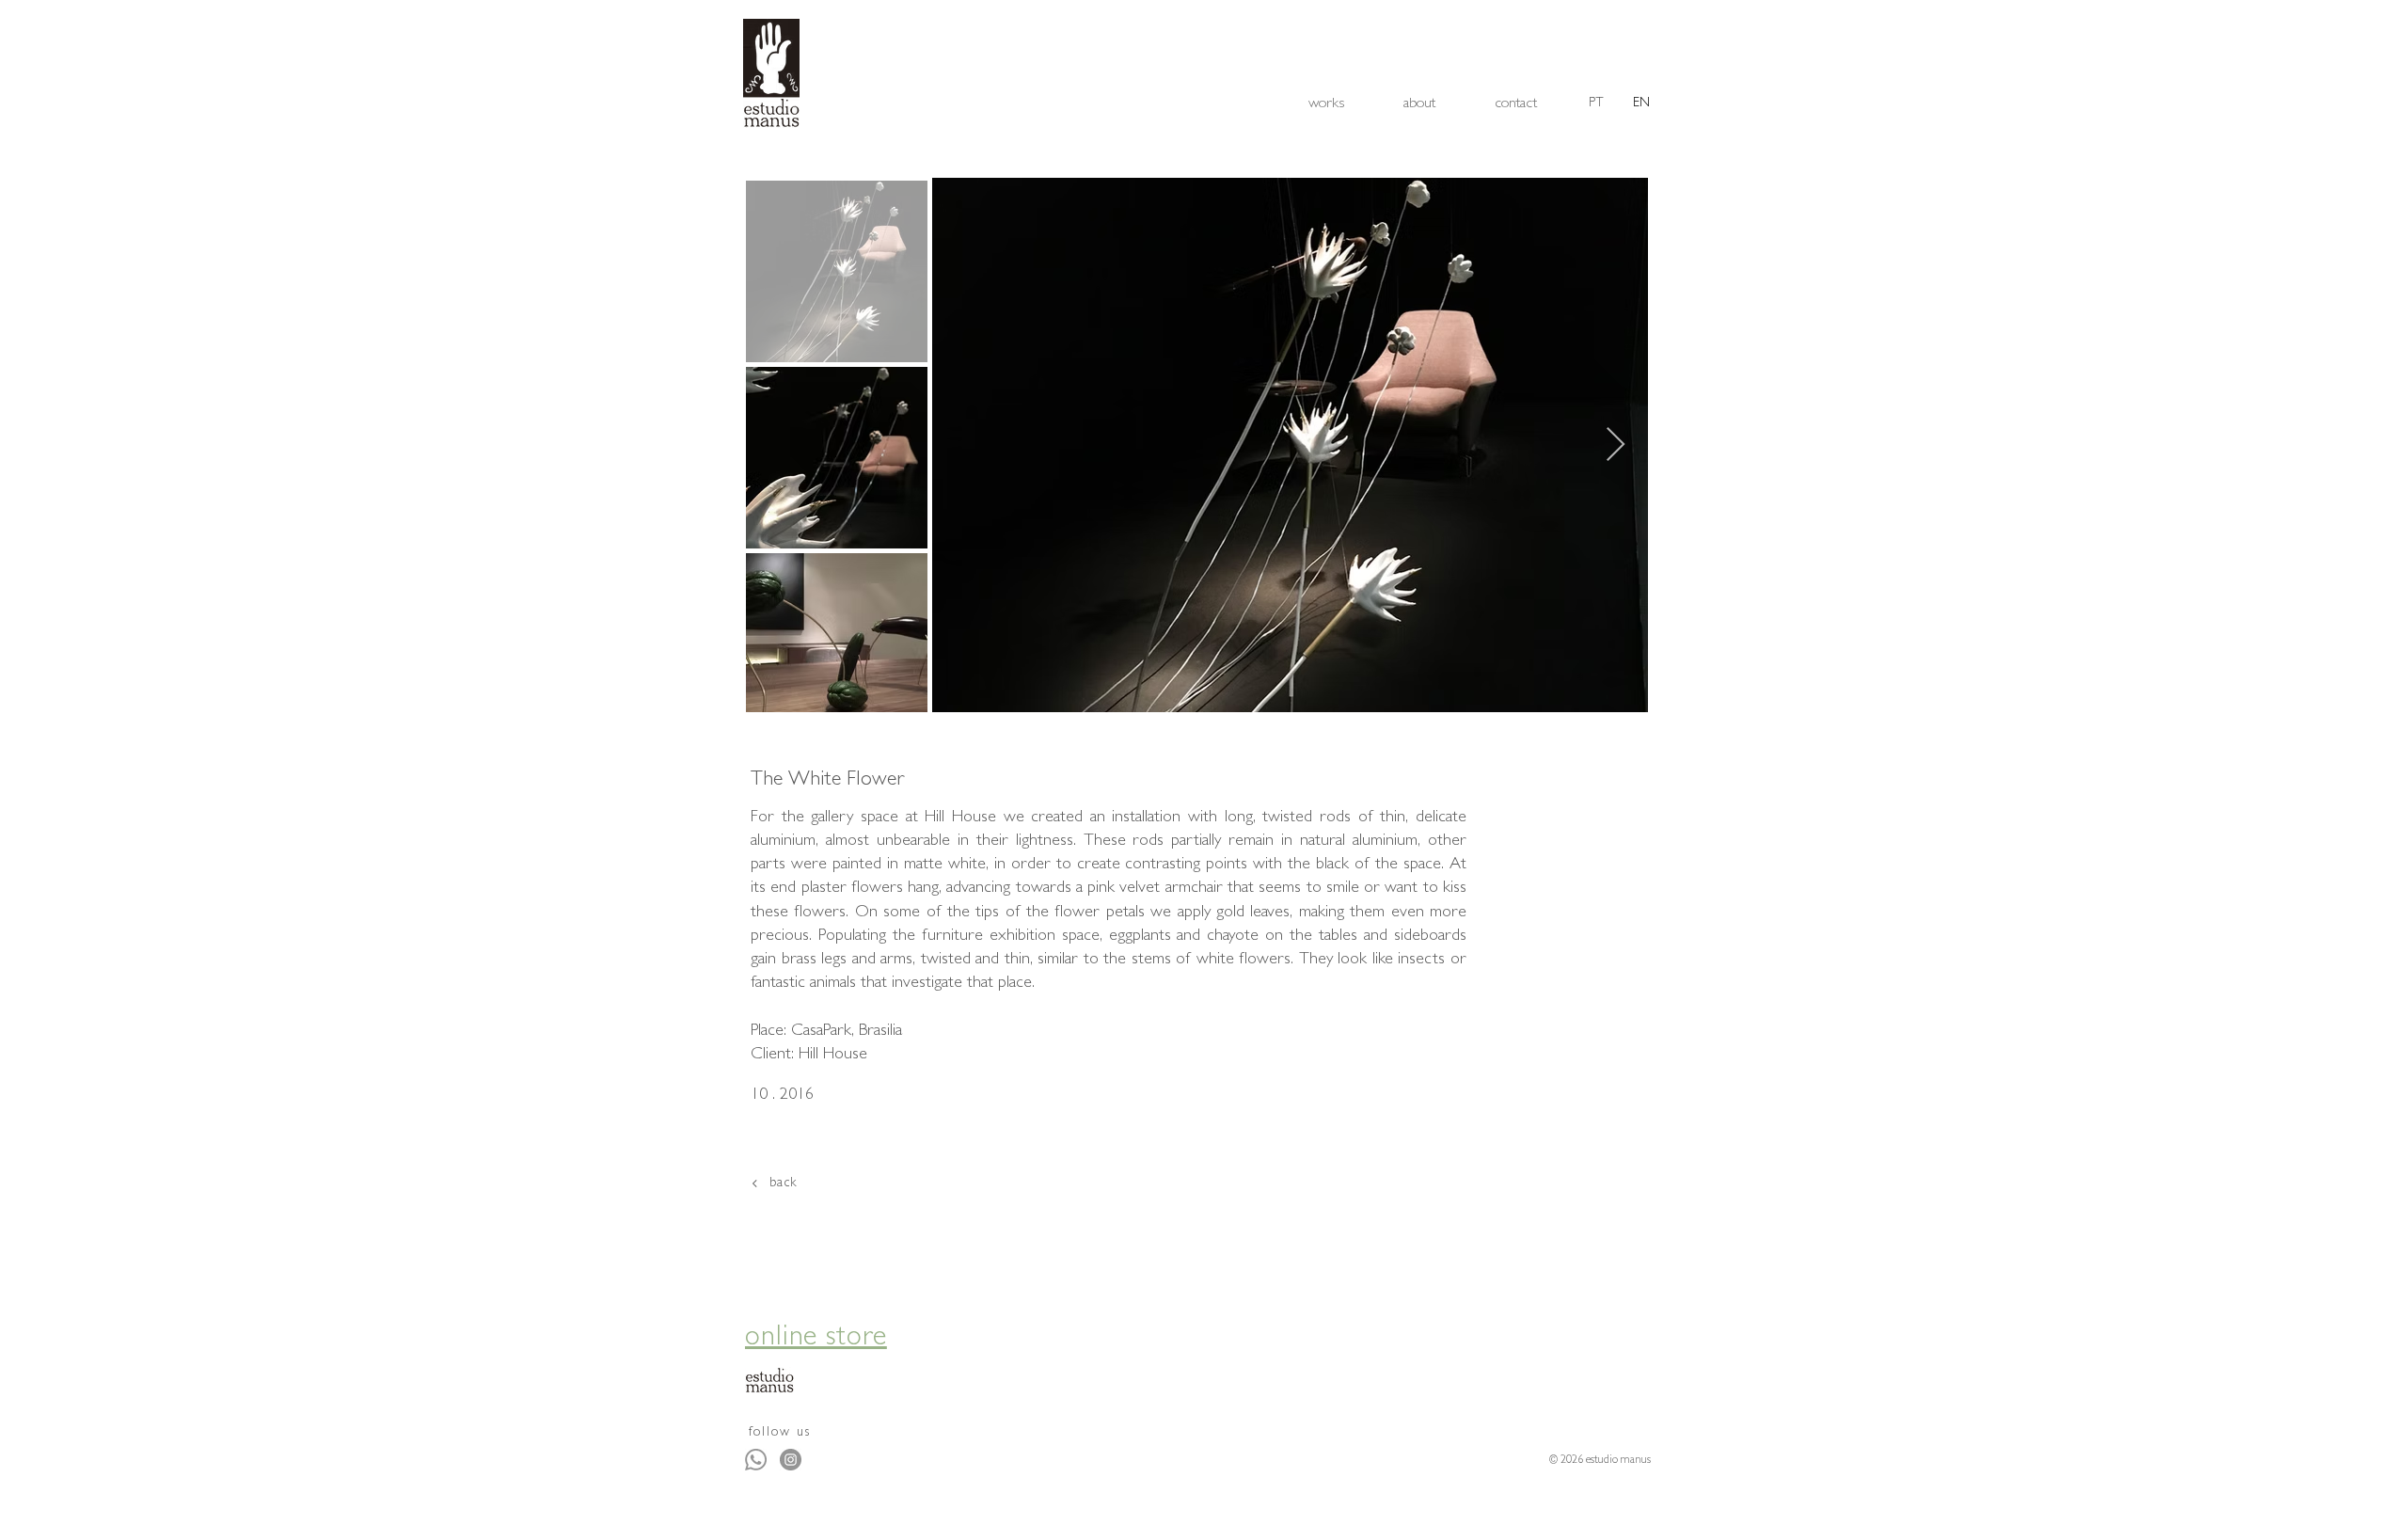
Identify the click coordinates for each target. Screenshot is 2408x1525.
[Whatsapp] (756, 1460)
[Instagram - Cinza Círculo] (791, 1460)
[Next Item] (1616, 445)
